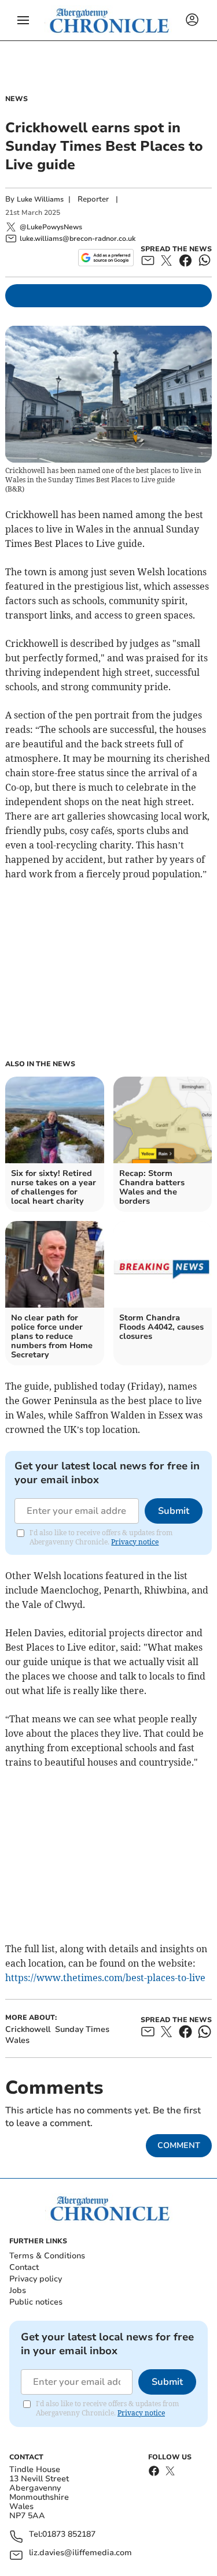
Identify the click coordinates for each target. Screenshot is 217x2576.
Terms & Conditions (47, 2256)
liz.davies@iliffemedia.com (80, 2553)
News (16, 99)
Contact (24, 2267)
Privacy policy (36, 2279)
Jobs (18, 2290)
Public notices (36, 2302)
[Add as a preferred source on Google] (106, 258)
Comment (179, 2145)
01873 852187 (69, 2535)
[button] (23, 20)
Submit (174, 1511)
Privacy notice (135, 1542)
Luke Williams (40, 199)
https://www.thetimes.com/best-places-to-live (105, 1978)
